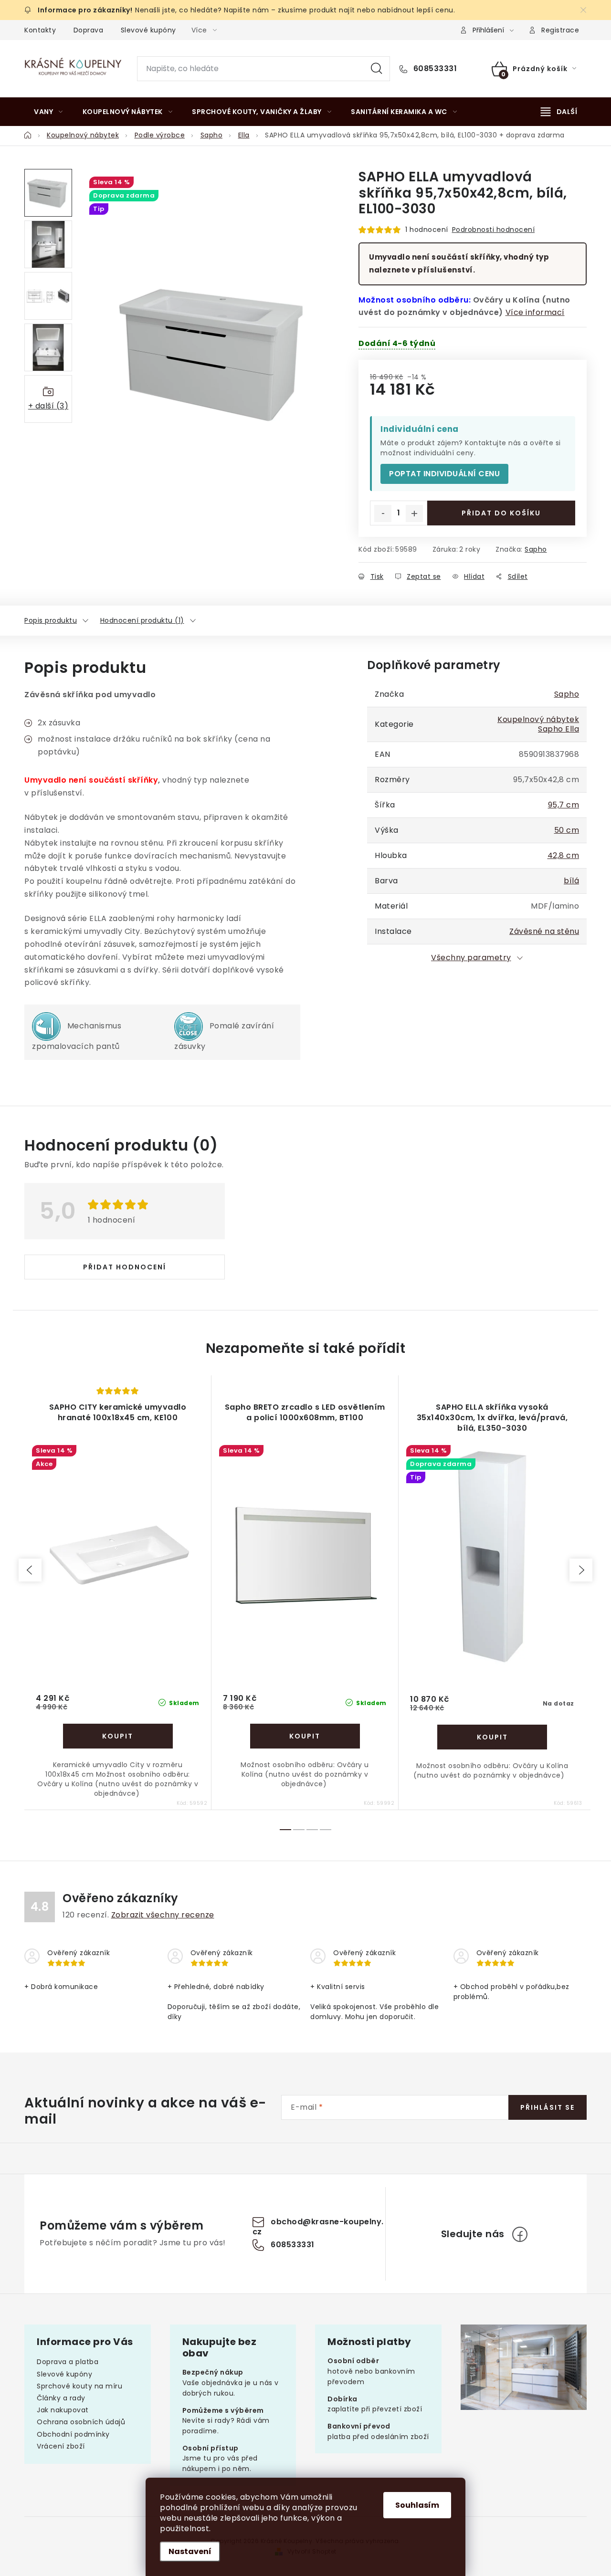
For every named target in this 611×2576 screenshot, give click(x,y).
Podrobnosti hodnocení (494, 230)
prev (30, 1570)
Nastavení (190, 2551)
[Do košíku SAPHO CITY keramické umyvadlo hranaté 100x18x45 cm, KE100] (118, 1736)
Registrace (560, 30)
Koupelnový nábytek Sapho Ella (538, 724)
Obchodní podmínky (73, 2434)
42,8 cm (564, 855)
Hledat (377, 69)
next (581, 1570)
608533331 (434, 69)
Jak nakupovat (63, 2410)
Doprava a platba (68, 2362)
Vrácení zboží (61, 2446)
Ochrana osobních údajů (81, 2422)
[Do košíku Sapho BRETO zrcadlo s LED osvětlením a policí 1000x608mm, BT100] (305, 1736)
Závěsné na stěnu (544, 931)
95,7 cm (564, 805)
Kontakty (40, 30)
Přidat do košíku (501, 513)
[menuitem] (48, 112)
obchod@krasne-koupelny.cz (318, 2227)
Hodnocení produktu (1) (142, 620)
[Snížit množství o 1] (383, 513)
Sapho (536, 549)
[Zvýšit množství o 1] (414, 513)
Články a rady (61, 2398)
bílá (571, 881)
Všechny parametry (471, 958)
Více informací (535, 312)
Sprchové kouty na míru (79, 2386)
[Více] (559, 112)
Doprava (89, 30)
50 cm (567, 830)
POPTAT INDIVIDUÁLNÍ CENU (444, 474)
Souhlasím (417, 2505)
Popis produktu (51, 620)
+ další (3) (48, 406)
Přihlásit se (548, 2107)
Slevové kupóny (148, 30)
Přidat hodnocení (125, 1267)
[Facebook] (520, 2234)
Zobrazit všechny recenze (163, 1915)
